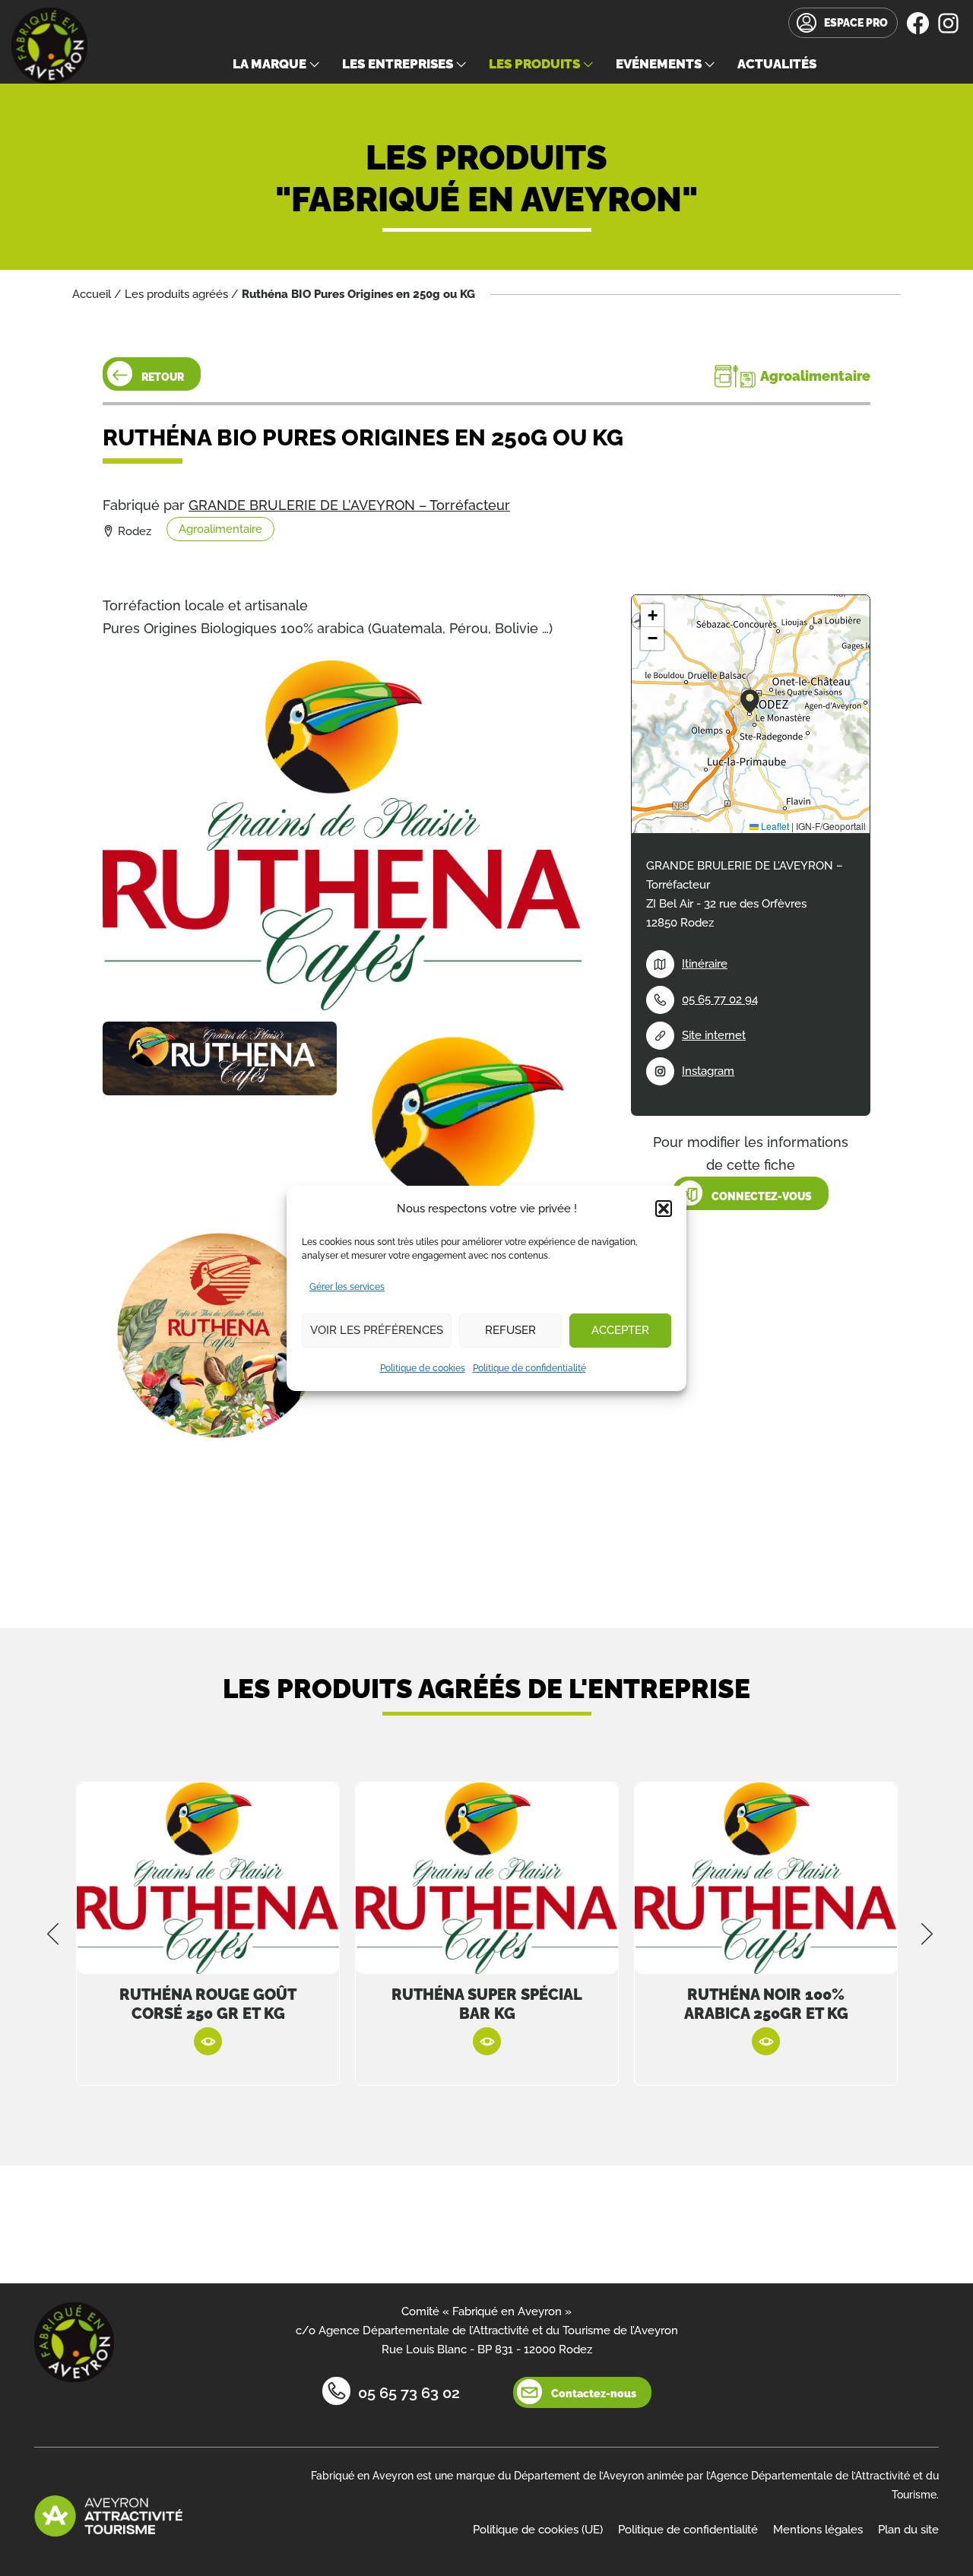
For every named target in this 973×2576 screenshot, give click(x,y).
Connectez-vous (762, 1196)
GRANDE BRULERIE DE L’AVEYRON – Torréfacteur (349, 505)
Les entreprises (398, 64)
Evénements (659, 64)
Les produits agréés (176, 294)
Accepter (620, 1330)
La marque (269, 64)
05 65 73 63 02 (409, 2393)
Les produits (534, 64)
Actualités (777, 64)
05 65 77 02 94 (720, 1000)
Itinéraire (705, 964)
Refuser (510, 1330)
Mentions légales (818, 2530)
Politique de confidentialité (529, 1368)
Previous (53, 1934)
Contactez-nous (594, 2394)
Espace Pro (856, 23)
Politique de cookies (423, 1368)
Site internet (714, 1035)
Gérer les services (347, 1287)
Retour (163, 377)
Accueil (92, 294)
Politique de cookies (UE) (538, 2530)
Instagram (708, 1071)
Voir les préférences (377, 1330)
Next (927, 1934)
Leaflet (774, 826)
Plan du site (908, 2530)
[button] (664, 1209)
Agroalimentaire (220, 529)
